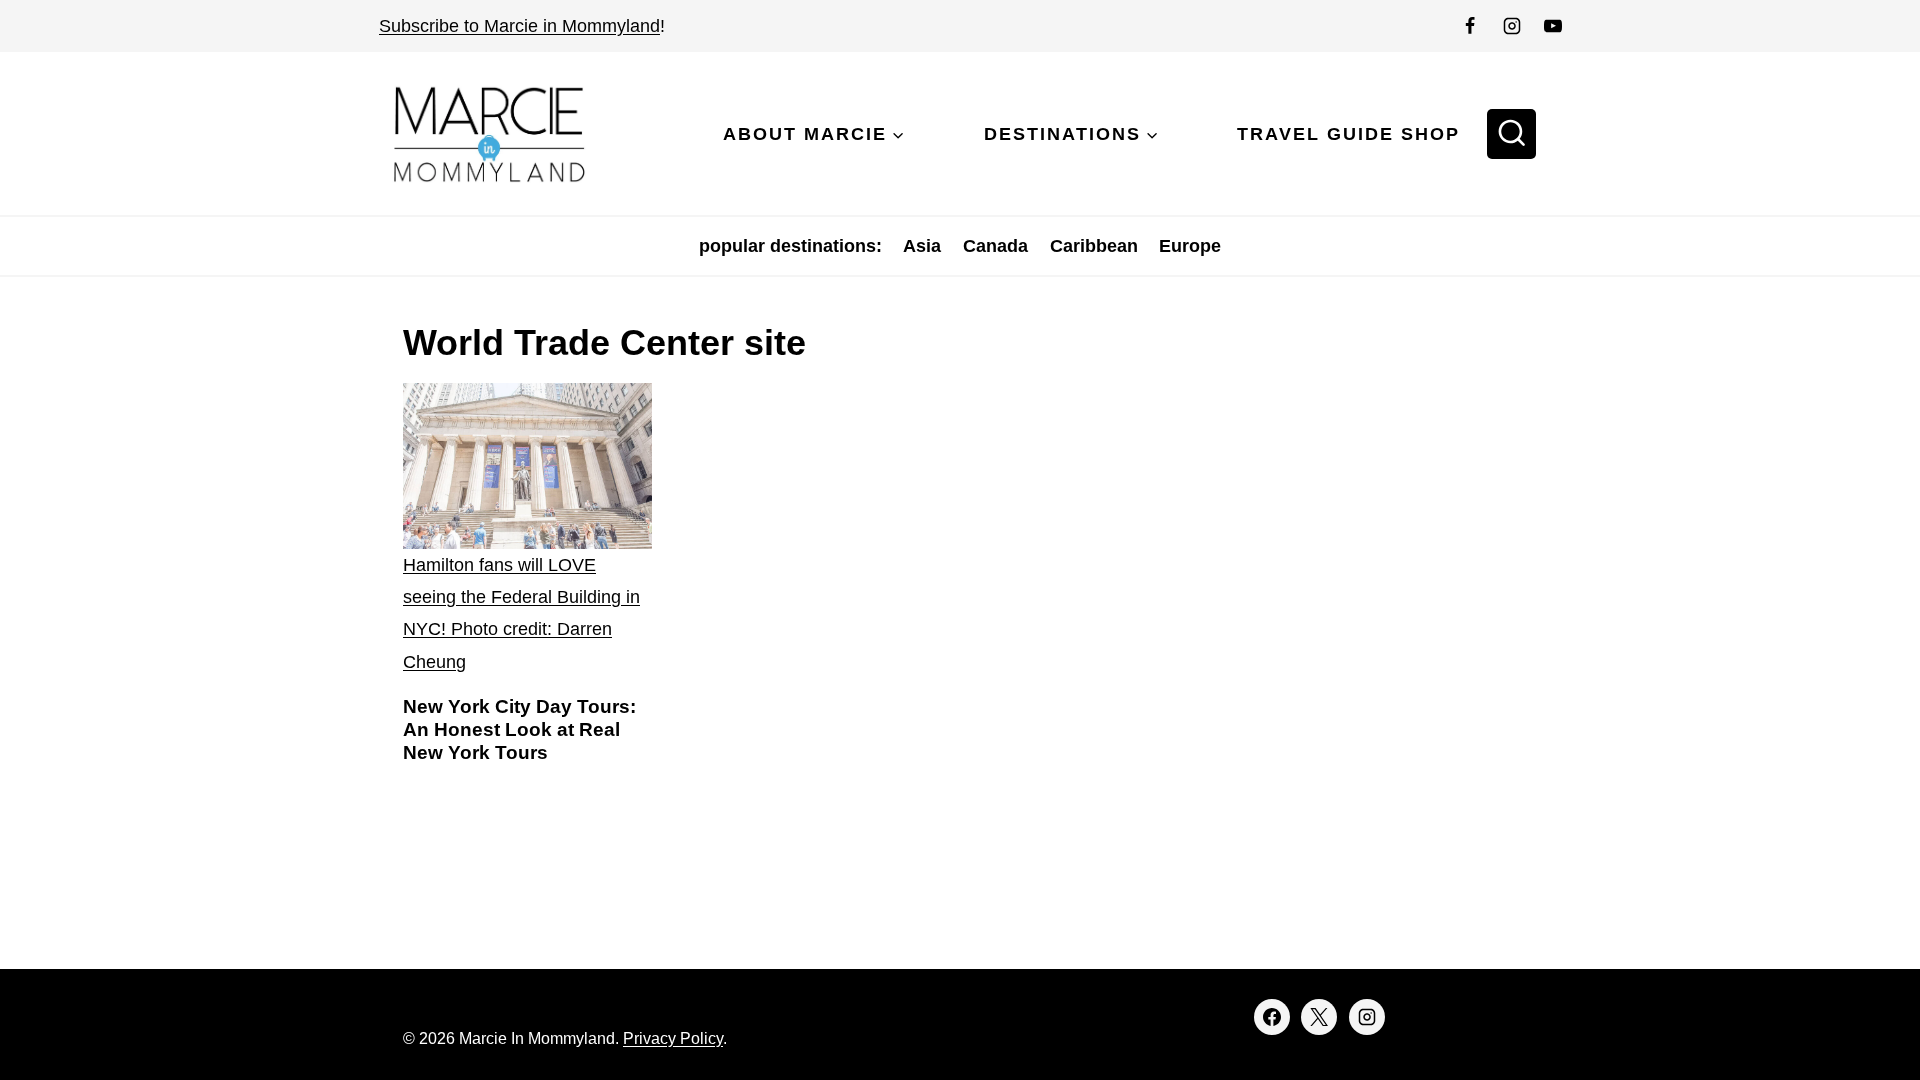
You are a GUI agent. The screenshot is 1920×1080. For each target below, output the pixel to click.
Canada (995, 246)
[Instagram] (1512, 26)
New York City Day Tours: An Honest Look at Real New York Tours (519, 729)
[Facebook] (1470, 26)
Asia (922, 246)
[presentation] (527, 531)
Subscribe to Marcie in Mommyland (519, 26)
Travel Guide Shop (1348, 134)
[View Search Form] (1512, 134)
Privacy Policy (673, 1038)
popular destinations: (790, 246)
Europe (1190, 246)
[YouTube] (1553, 26)
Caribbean (1094, 246)
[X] (1319, 1017)
